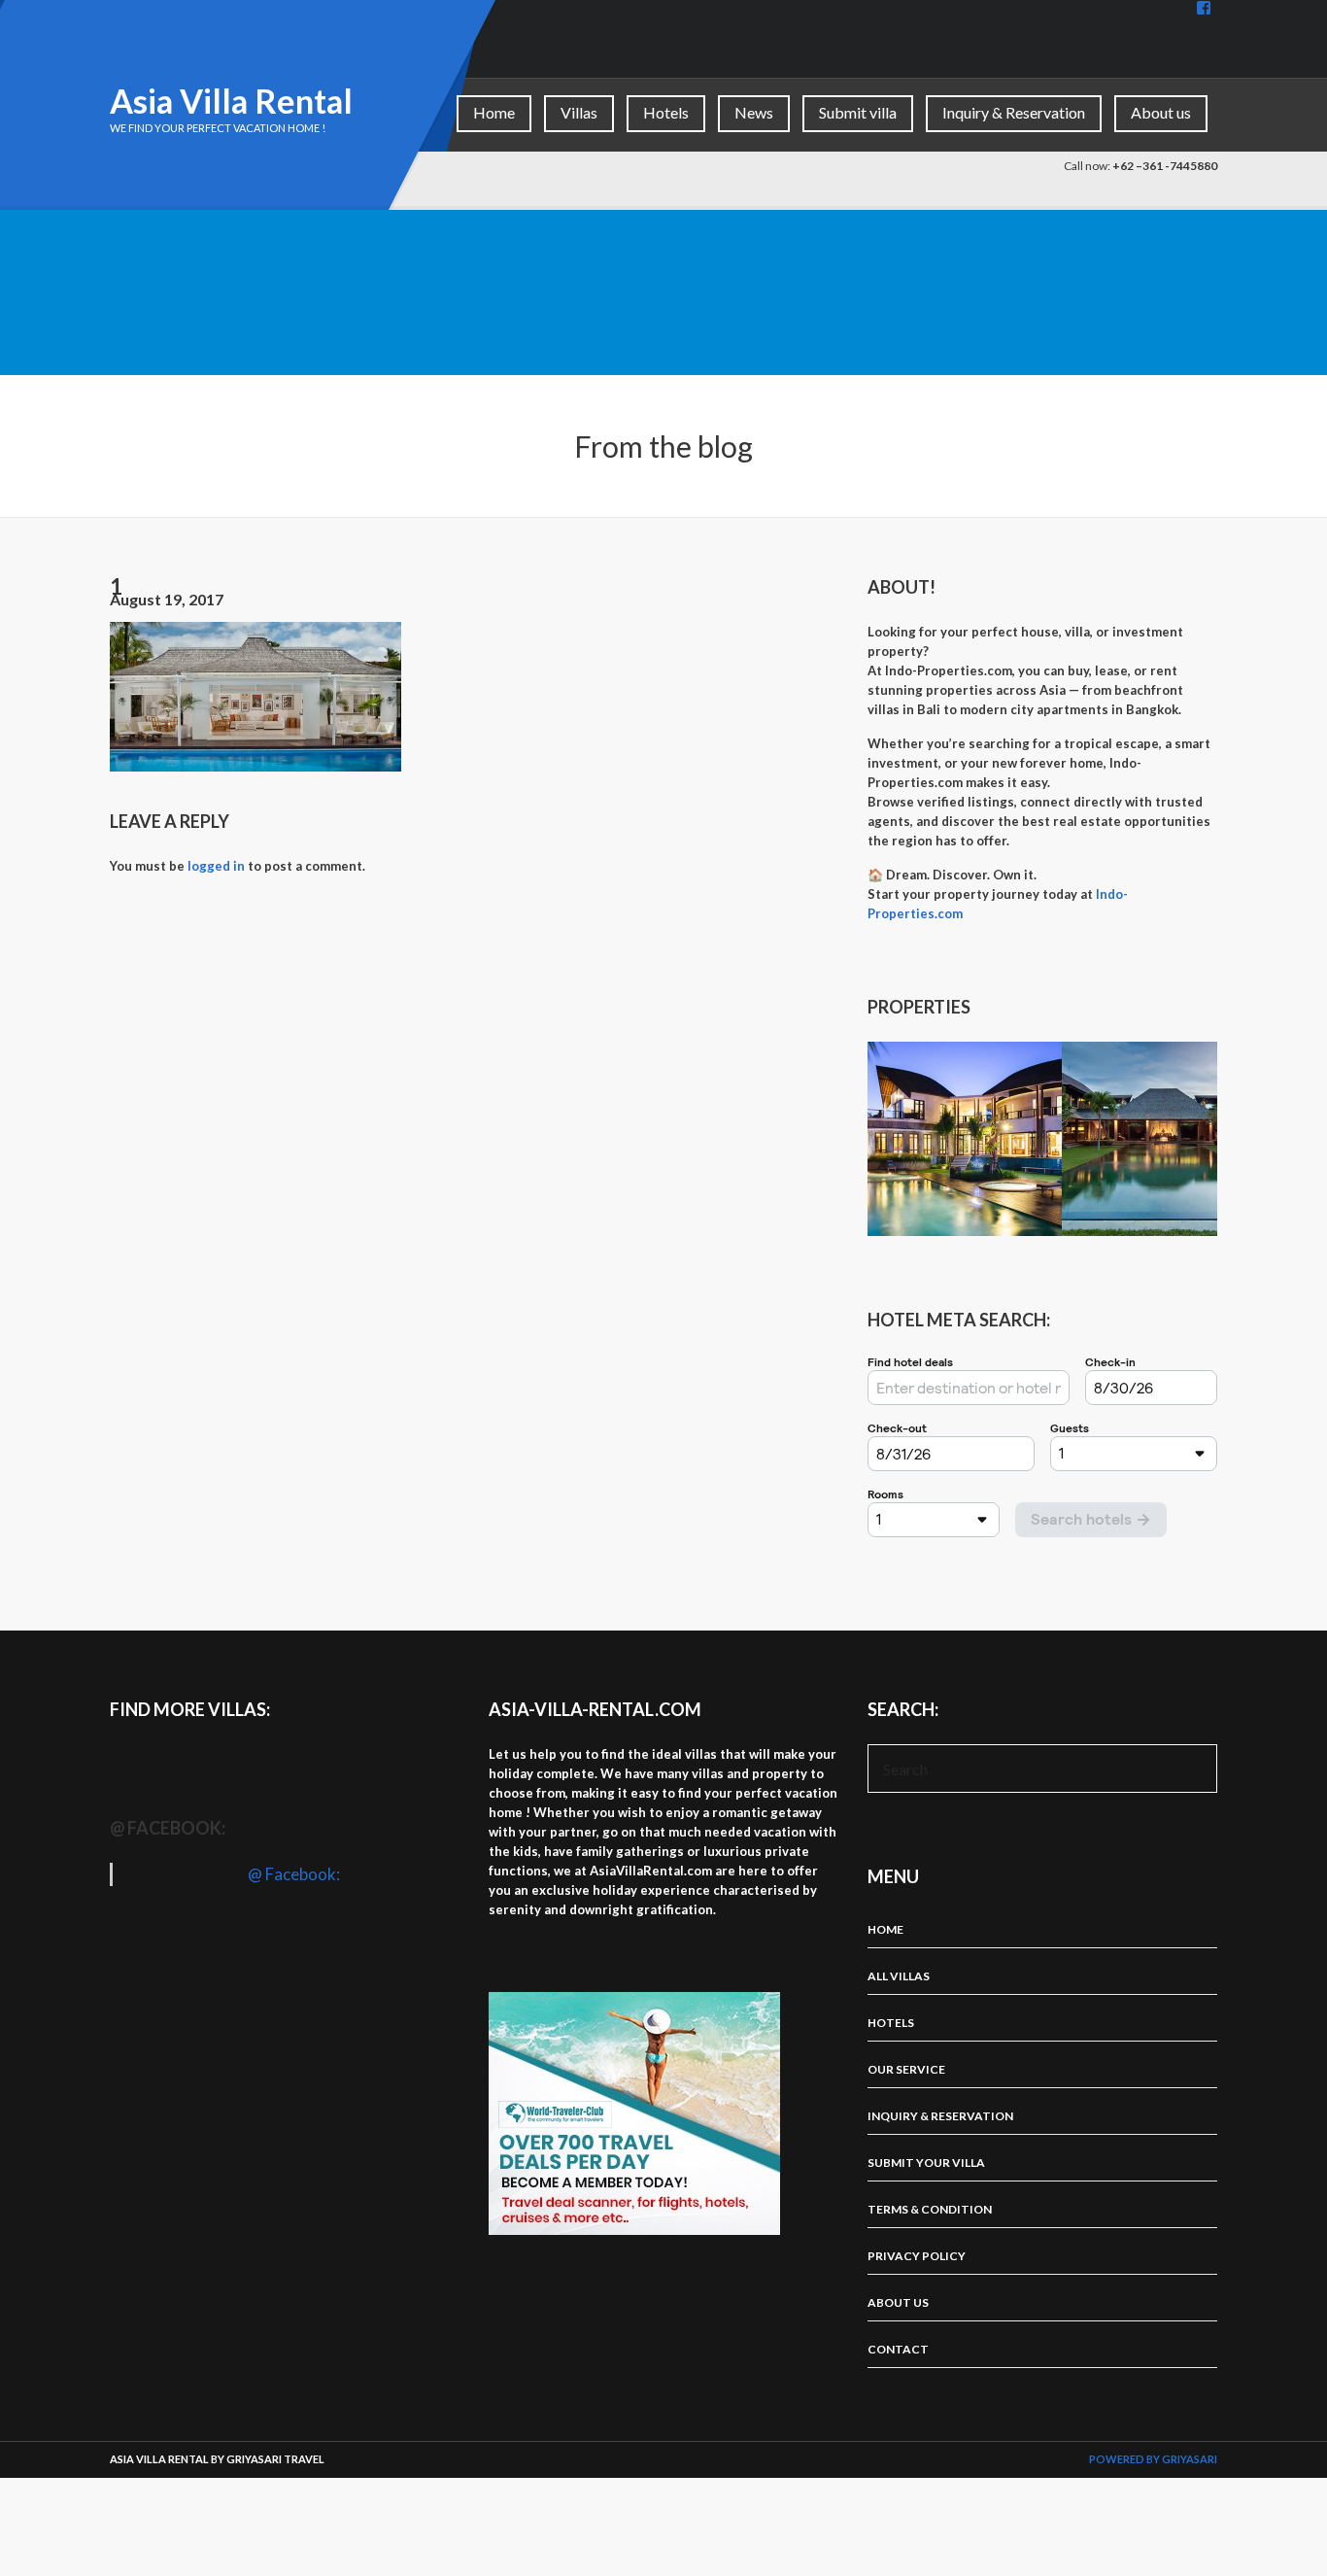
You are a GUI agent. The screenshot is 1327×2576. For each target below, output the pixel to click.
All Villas (899, 1976)
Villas (579, 112)
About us (1161, 112)
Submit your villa (926, 2163)
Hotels (666, 112)
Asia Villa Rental (231, 101)
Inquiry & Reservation (1014, 112)
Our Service (906, 2069)
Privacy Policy (917, 2256)
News (754, 112)
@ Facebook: (168, 1828)
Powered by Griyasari (1153, 2459)
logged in (216, 866)
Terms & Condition (930, 2209)
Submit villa (858, 112)
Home (494, 112)
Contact (898, 2349)
